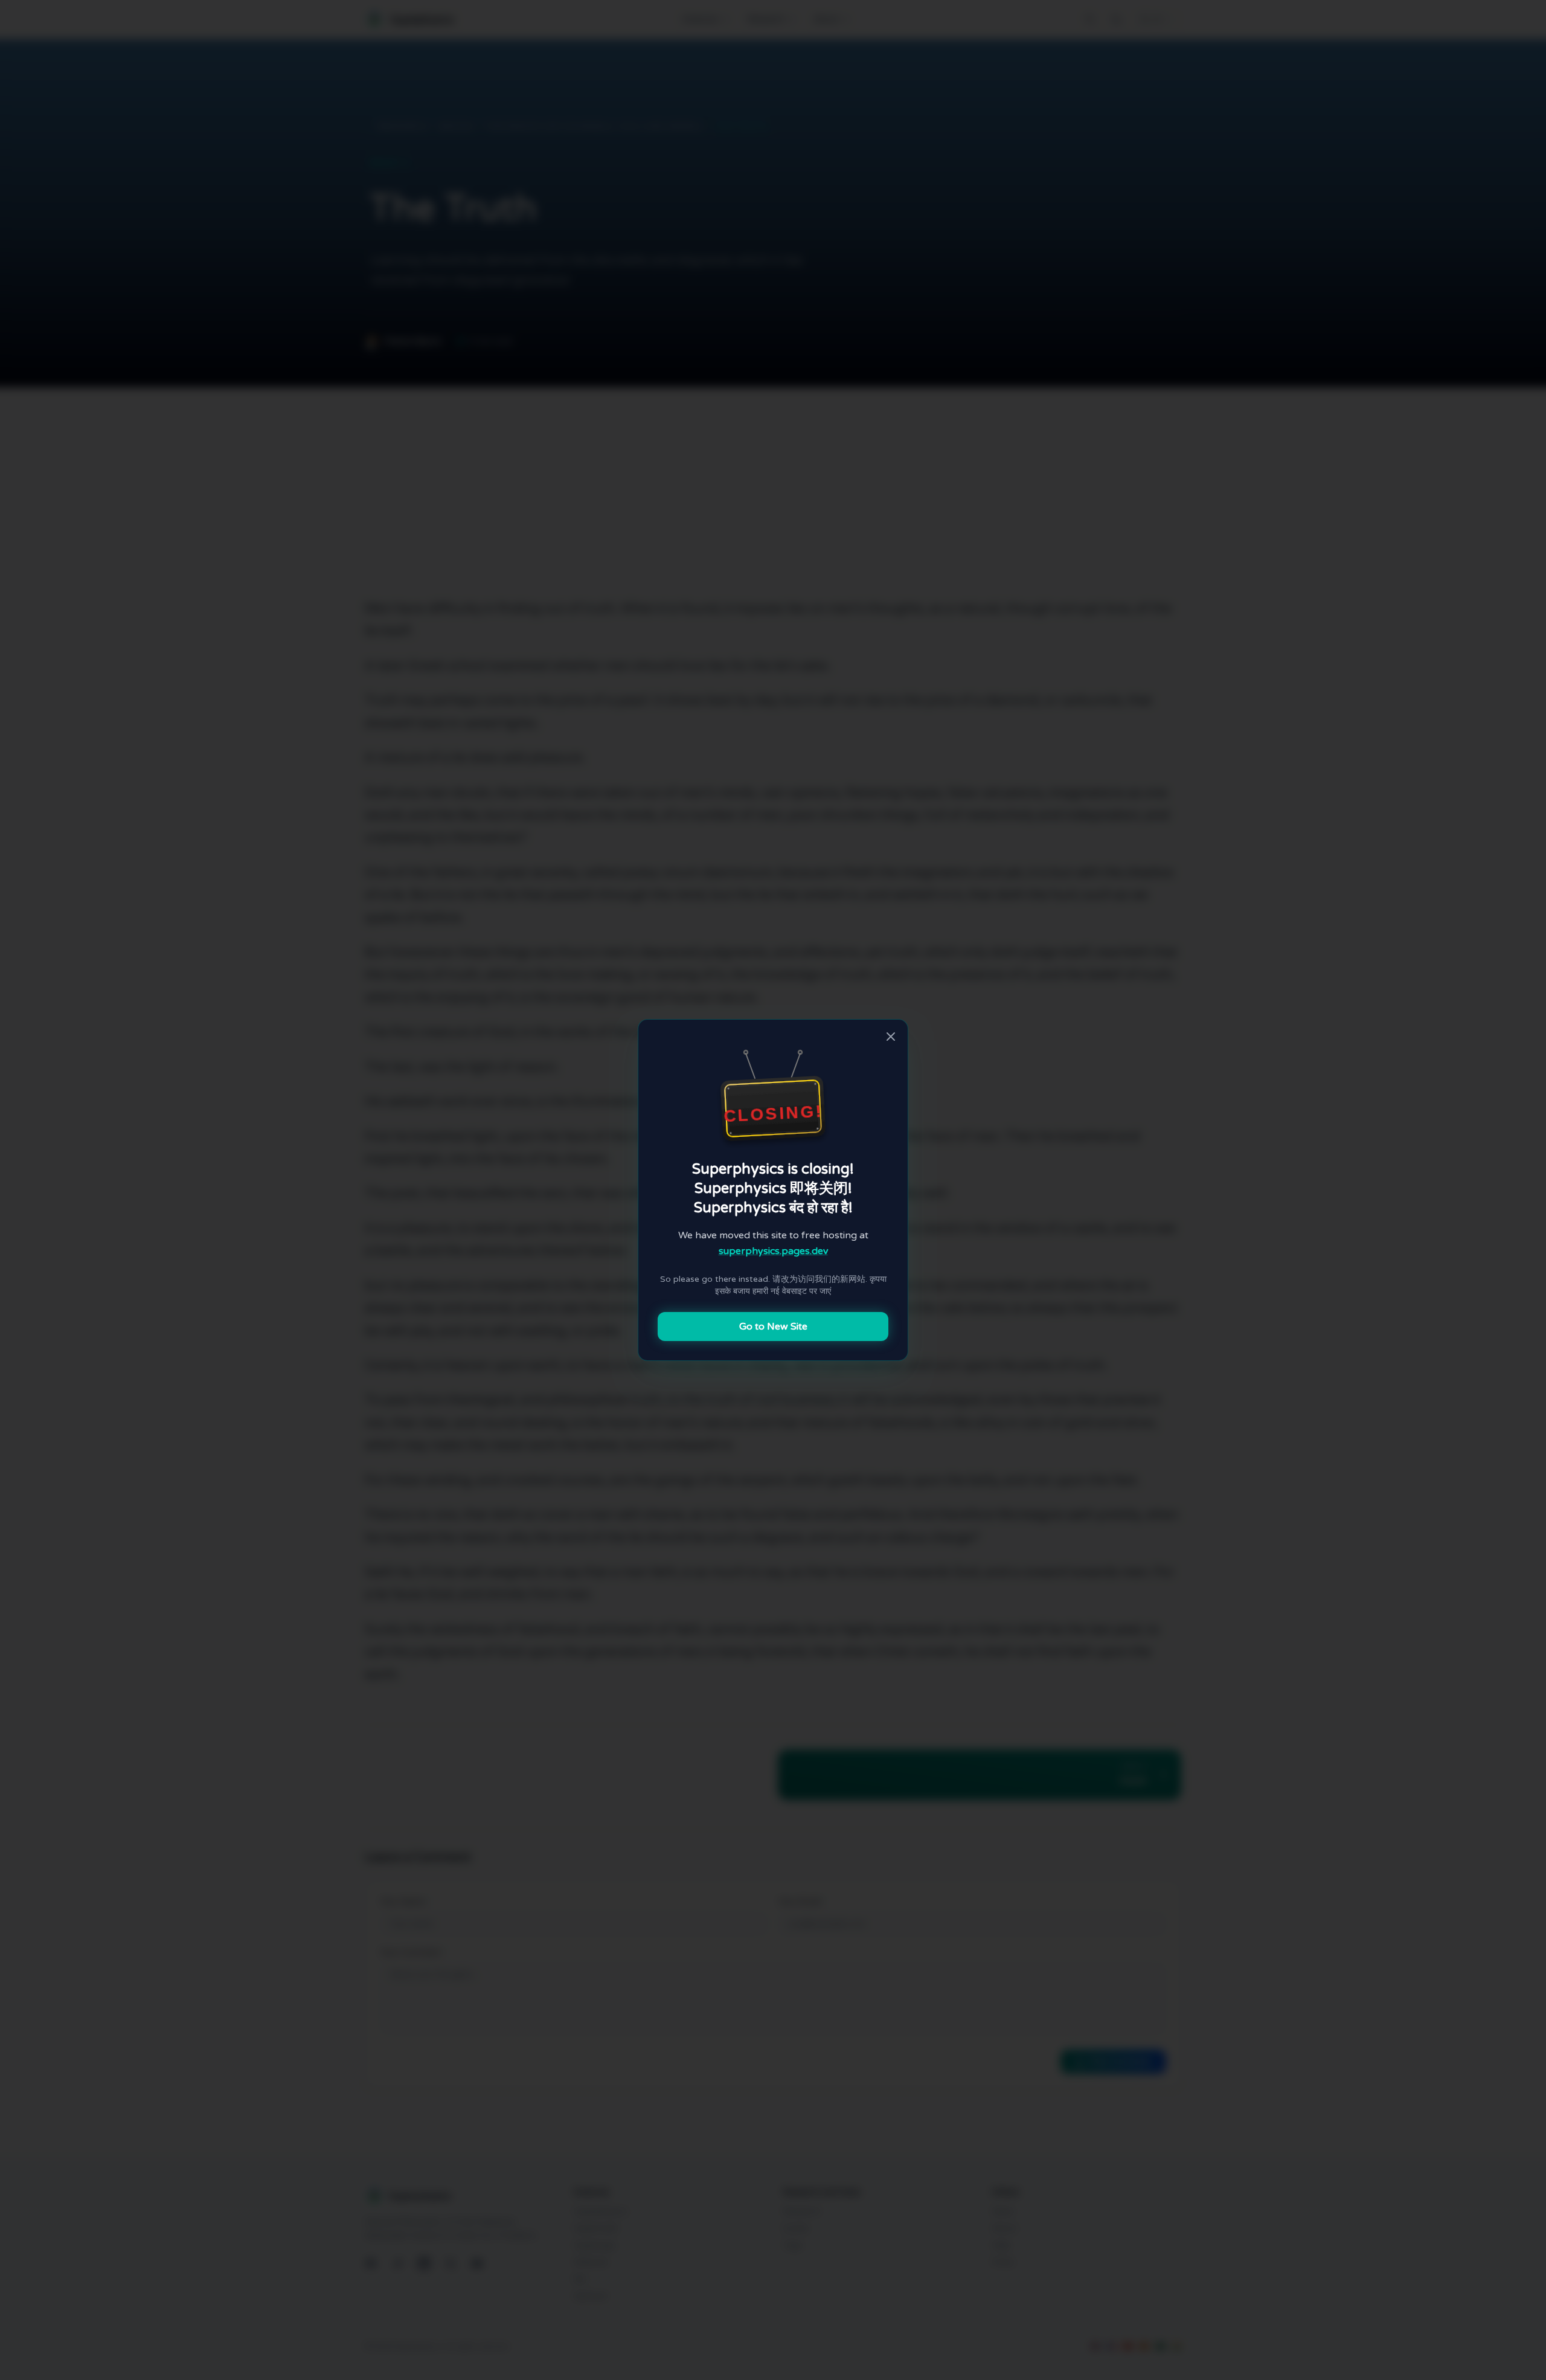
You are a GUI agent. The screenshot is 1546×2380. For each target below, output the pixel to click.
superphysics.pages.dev (773, 1251)
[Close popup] (891, 1037)
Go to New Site (773, 1327)
